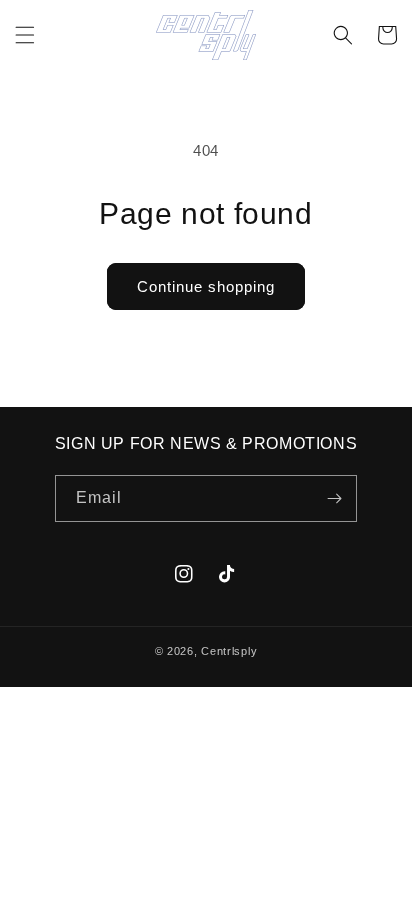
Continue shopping (206, 286)
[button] (25, 35)
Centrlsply (229, 651)
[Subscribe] (334, 498)
